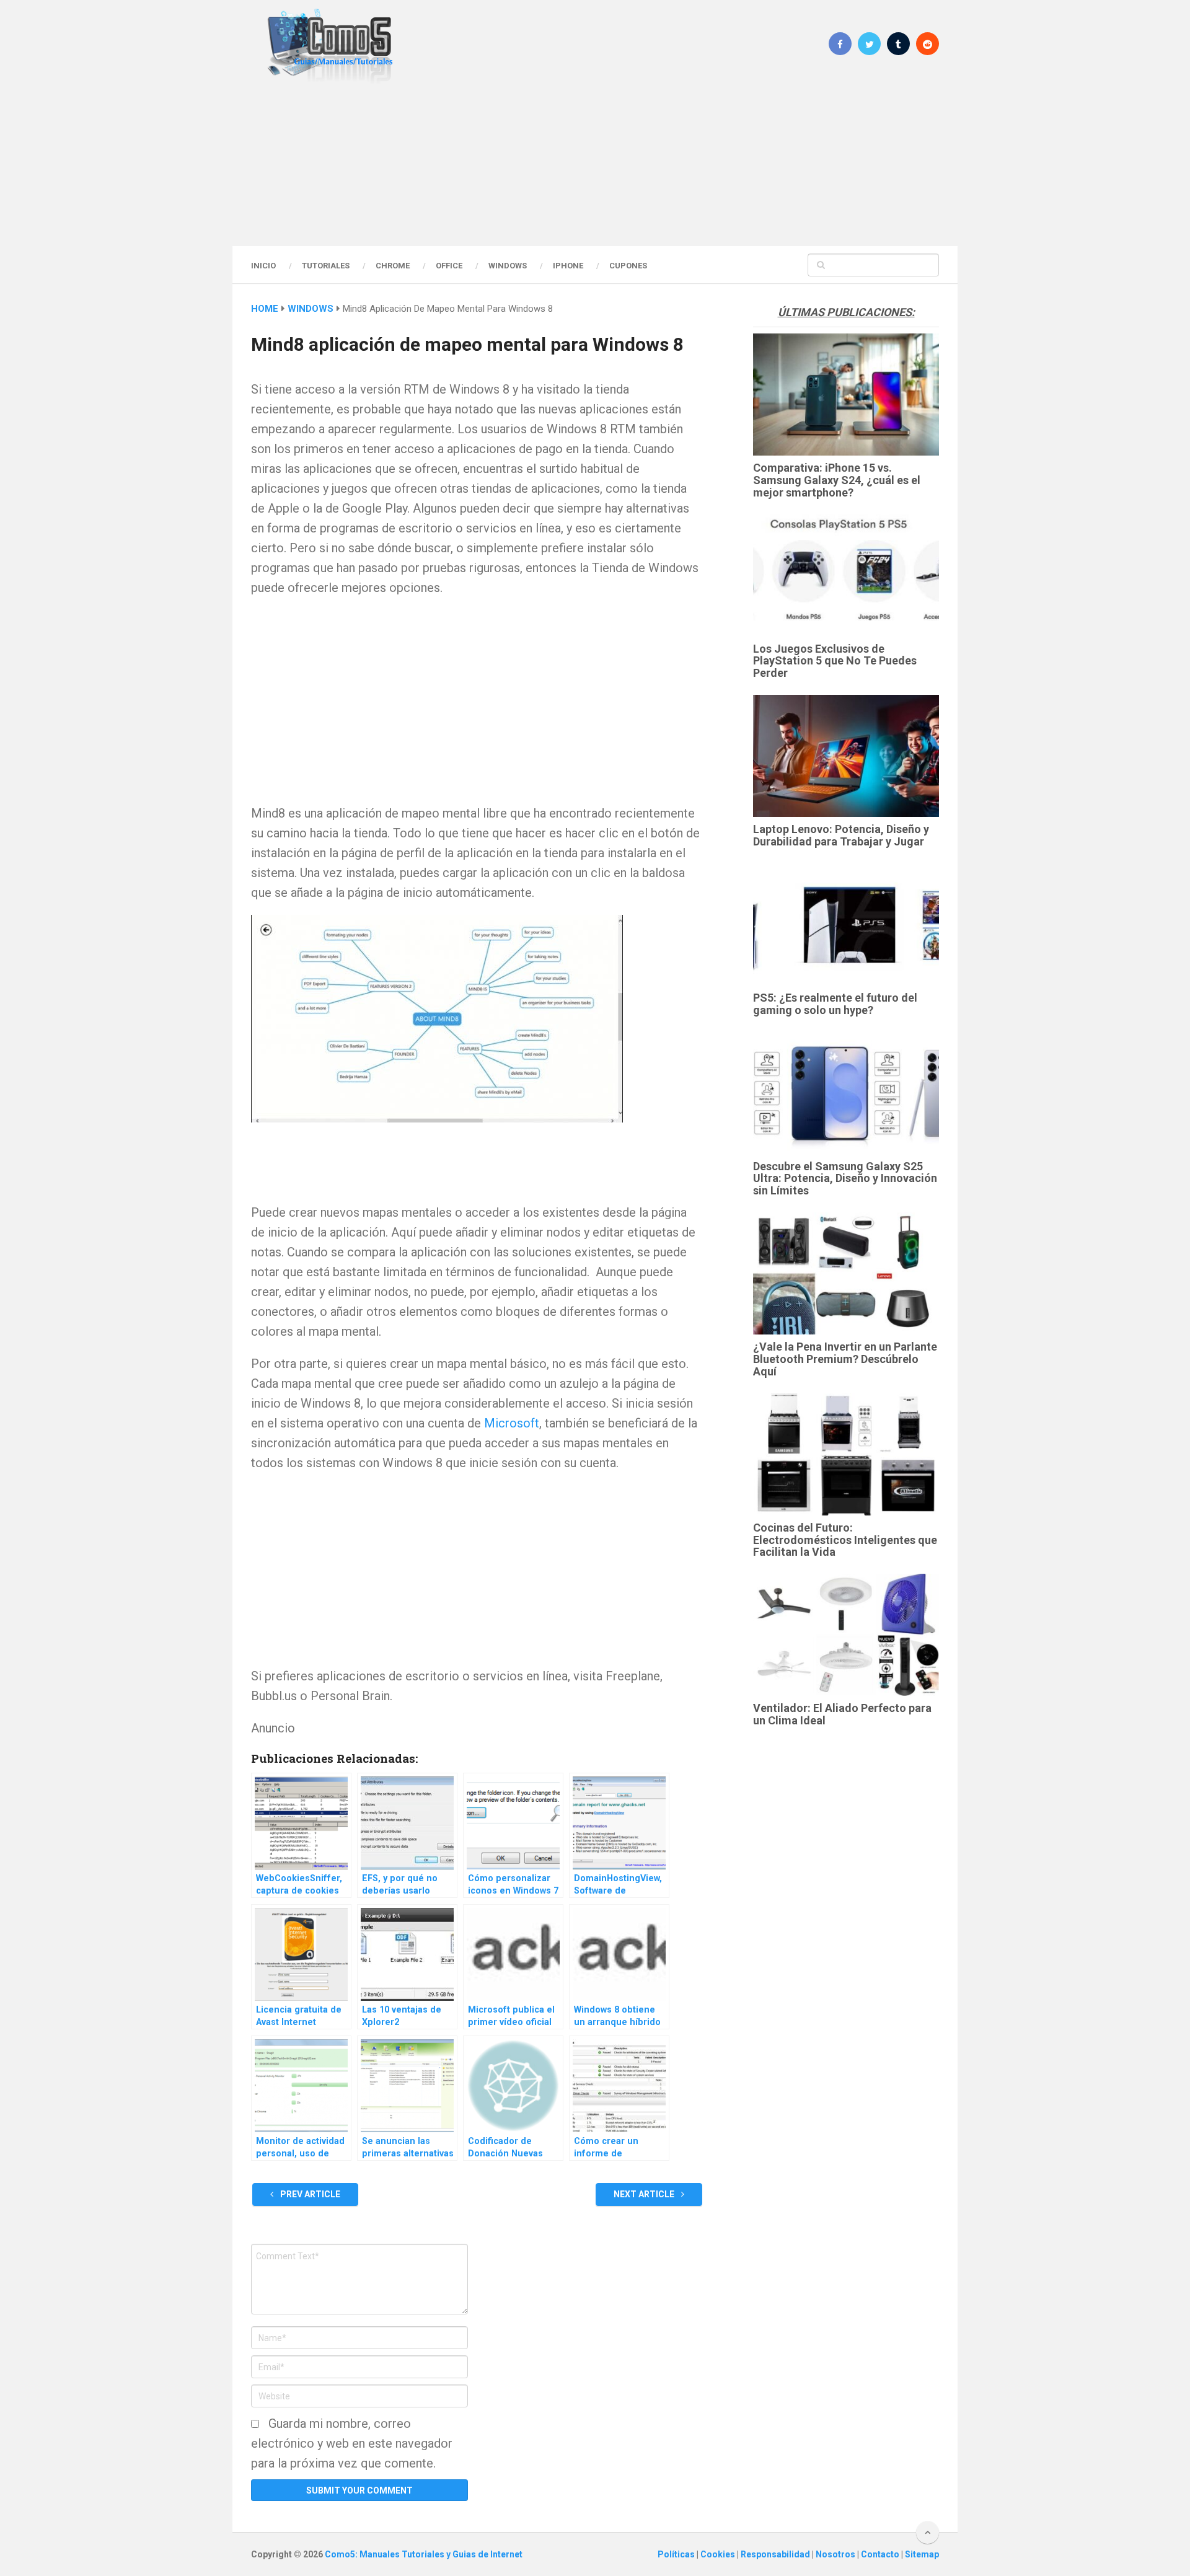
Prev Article (309, 2194)
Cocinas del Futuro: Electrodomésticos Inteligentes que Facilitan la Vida (845, 1540)
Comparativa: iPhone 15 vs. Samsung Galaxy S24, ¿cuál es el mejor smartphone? (837, 480)
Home (265, 309)
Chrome (393, 266)
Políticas (677, 2554)
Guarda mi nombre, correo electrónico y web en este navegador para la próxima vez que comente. (352, 2443)
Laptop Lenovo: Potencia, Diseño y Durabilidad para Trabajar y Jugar (841, 835)
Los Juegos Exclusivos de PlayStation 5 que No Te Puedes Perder (835, 661)
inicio (263, 266)
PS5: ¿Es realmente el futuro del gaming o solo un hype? (835, 1004)
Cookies (719, 2554)
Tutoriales (326, 266)
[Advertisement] (595, 164)
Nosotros (836, 2554)
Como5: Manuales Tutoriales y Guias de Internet (424, 2554)
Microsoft (512, 1423)
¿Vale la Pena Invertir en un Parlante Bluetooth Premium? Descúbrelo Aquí (845, 1359)
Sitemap (922, 2554)
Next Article (645, 2194)
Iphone (568, 266)
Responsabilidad (776, 2554)
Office (449, 266)
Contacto (881, 2554)
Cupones (628, 266)
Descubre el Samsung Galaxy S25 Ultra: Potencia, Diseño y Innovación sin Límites (845, 1179)
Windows (508, 266)
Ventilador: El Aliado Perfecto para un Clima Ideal (842, 1714)
